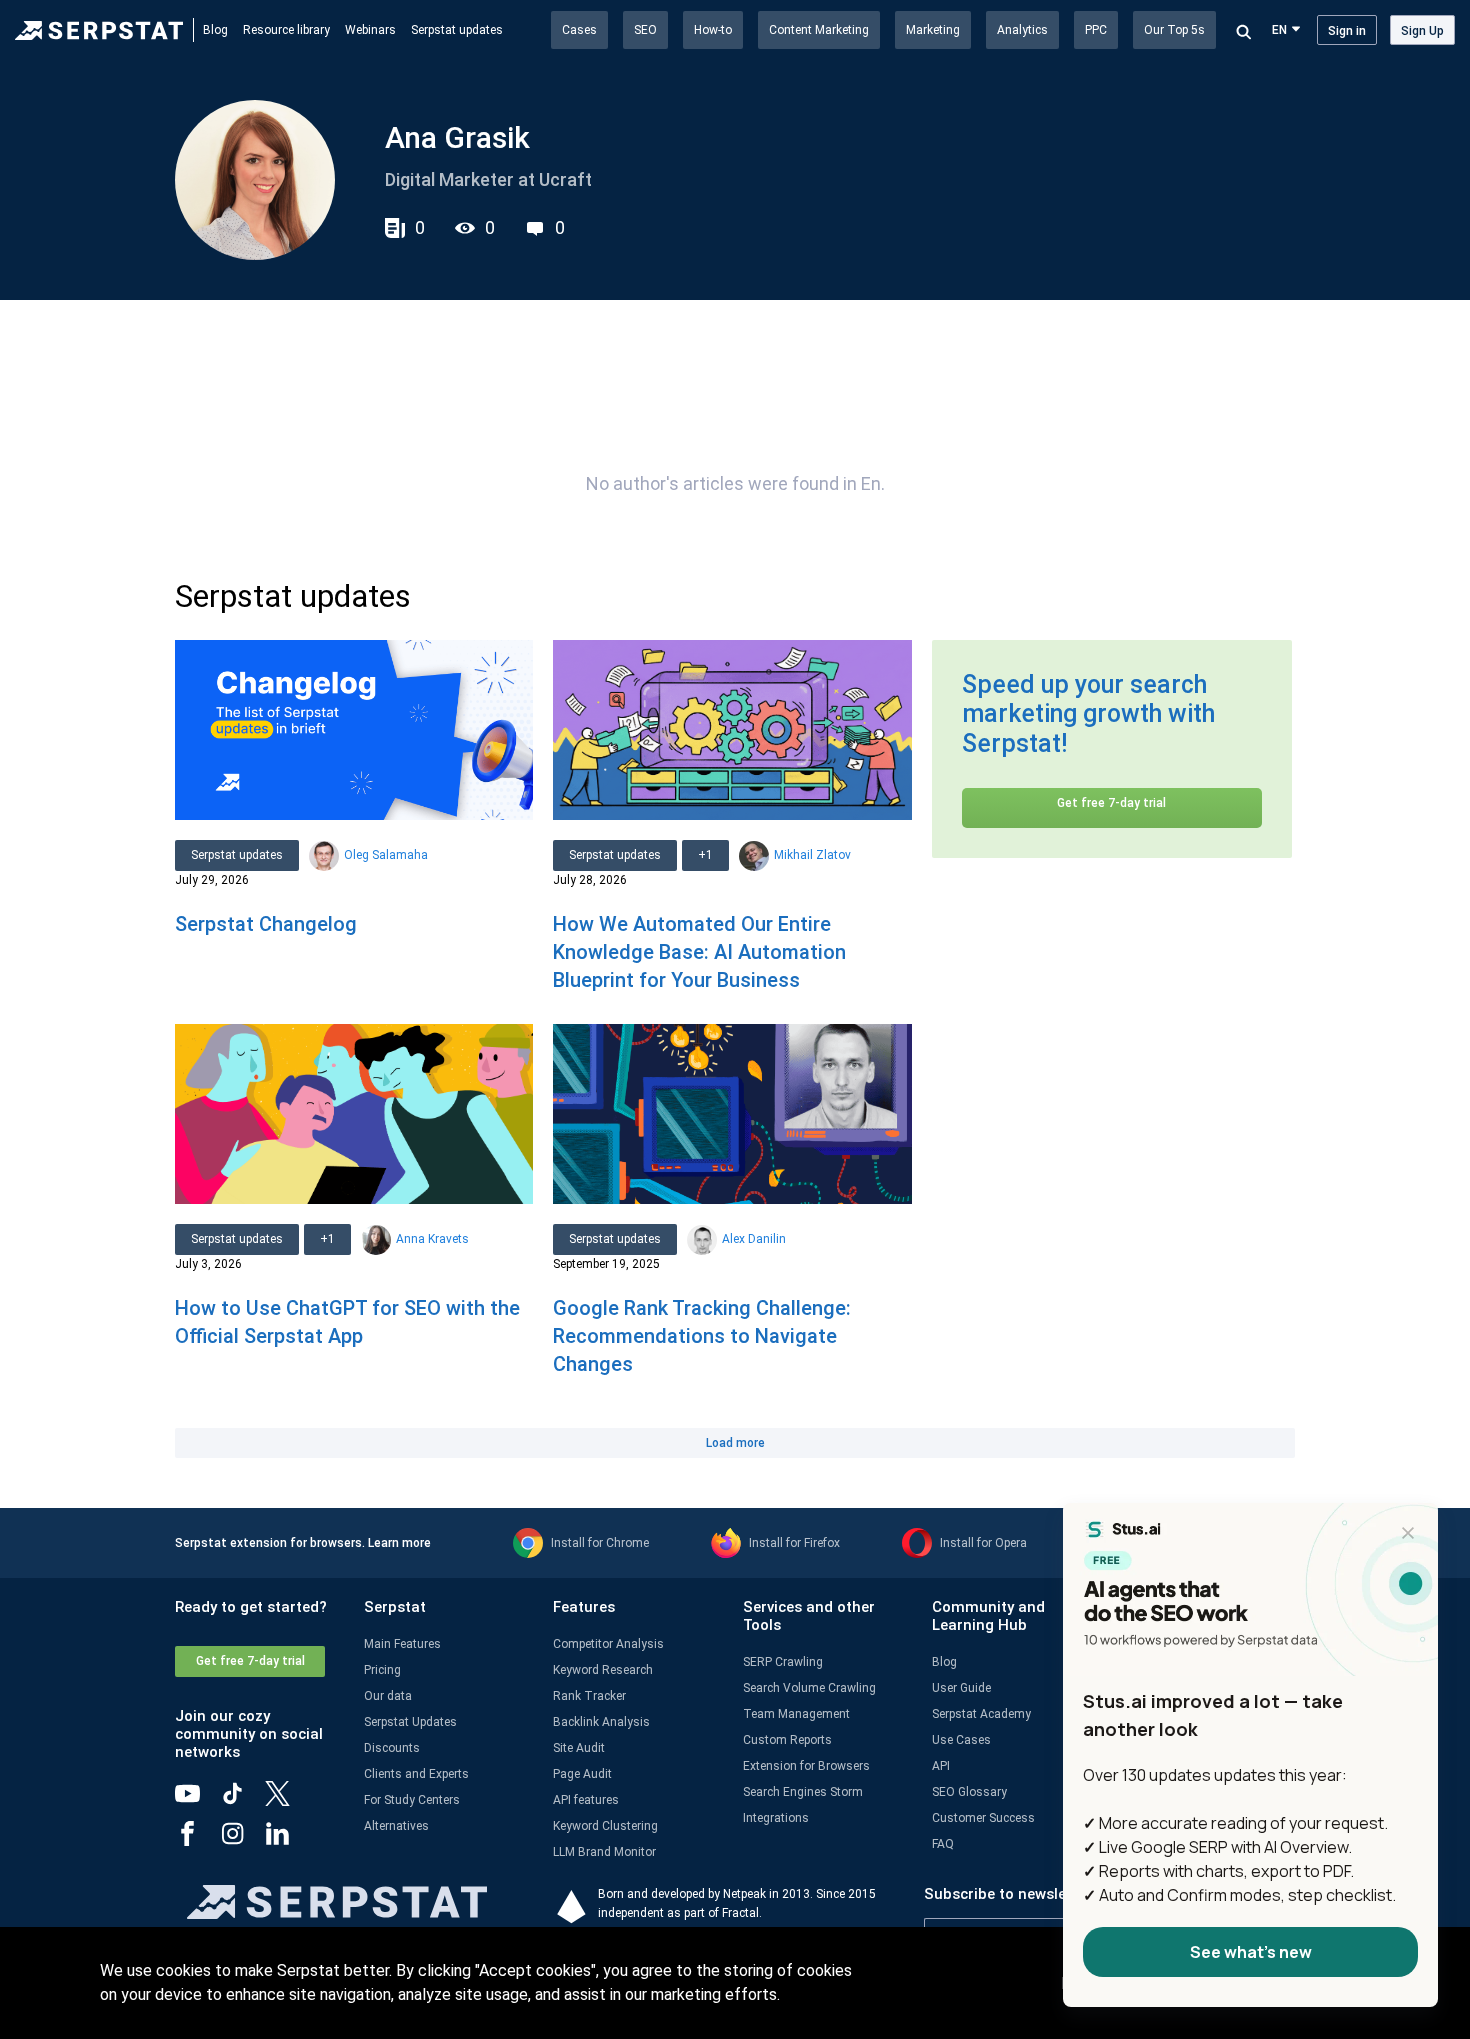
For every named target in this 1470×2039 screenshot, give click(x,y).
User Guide (961, 1688)
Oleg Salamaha (386, 855)
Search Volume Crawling (809, 1688)
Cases (579, 30)
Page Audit (582, 1774)
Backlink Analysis (601, 1722)
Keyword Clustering (605, 1826)
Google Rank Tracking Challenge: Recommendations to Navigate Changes (702, 1336)
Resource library (286, 30)
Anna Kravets (432, 1239)
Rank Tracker (589, 1696)
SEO (645, 30)
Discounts (392, 1748)
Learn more (399, 1543)
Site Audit (579, 1748)
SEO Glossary (969, 1792)
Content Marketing (819, 30)
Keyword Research (603, 1670)
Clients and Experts (416, 1774)
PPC (1096, 30)
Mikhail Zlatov (812, 855)
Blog (215, 30)
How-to (713, 30)
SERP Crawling (783, 1662)
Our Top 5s (1174, 30)
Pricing (382, 1670)
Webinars (370, 30)
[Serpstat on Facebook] (197, 1841)
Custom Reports (787, 1740)
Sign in (1347, 31)
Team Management (796, 1714)
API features (586, 1800)
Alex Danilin (754, 1239)
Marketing (933, 30)
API (941, 1766)
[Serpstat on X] (287, 1801)
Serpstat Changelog (266, 924)
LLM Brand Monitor (604, 1852)
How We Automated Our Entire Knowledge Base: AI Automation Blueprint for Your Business (699, 952)
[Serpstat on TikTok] (242, 1801)
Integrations (776, 1818)
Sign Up (1422, 31)
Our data (388, 1696)
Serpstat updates (457, 30)
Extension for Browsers (806, 1766)
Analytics (1022, 30)
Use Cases (961, 1740)
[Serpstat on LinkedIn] (287, 1841)
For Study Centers (412, 1800)
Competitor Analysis (608, 1644)
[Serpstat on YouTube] (197, 1801)
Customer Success (983, 1818)
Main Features (402, 1644)
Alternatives (396, 1826)
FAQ (943, 1844)
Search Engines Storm (803, 1792)
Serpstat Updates (410, 1722)
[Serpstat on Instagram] (242, 1841)
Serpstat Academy (981, 1714)
